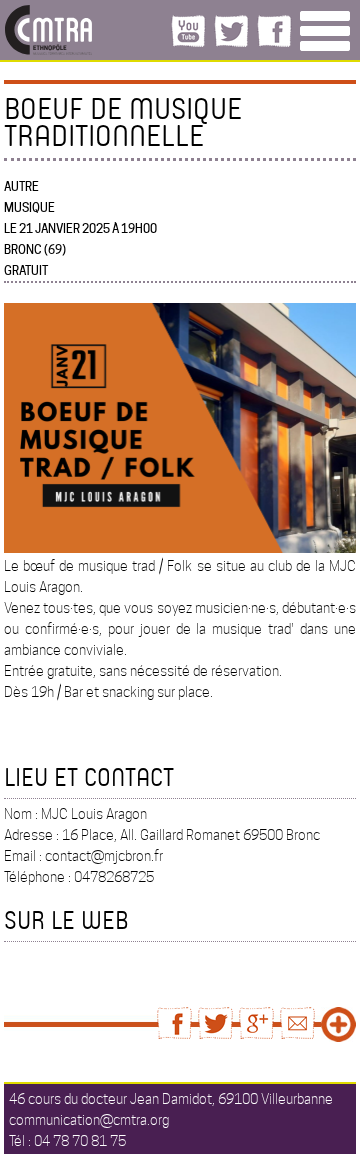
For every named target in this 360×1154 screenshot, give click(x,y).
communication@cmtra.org (89, 1120)
